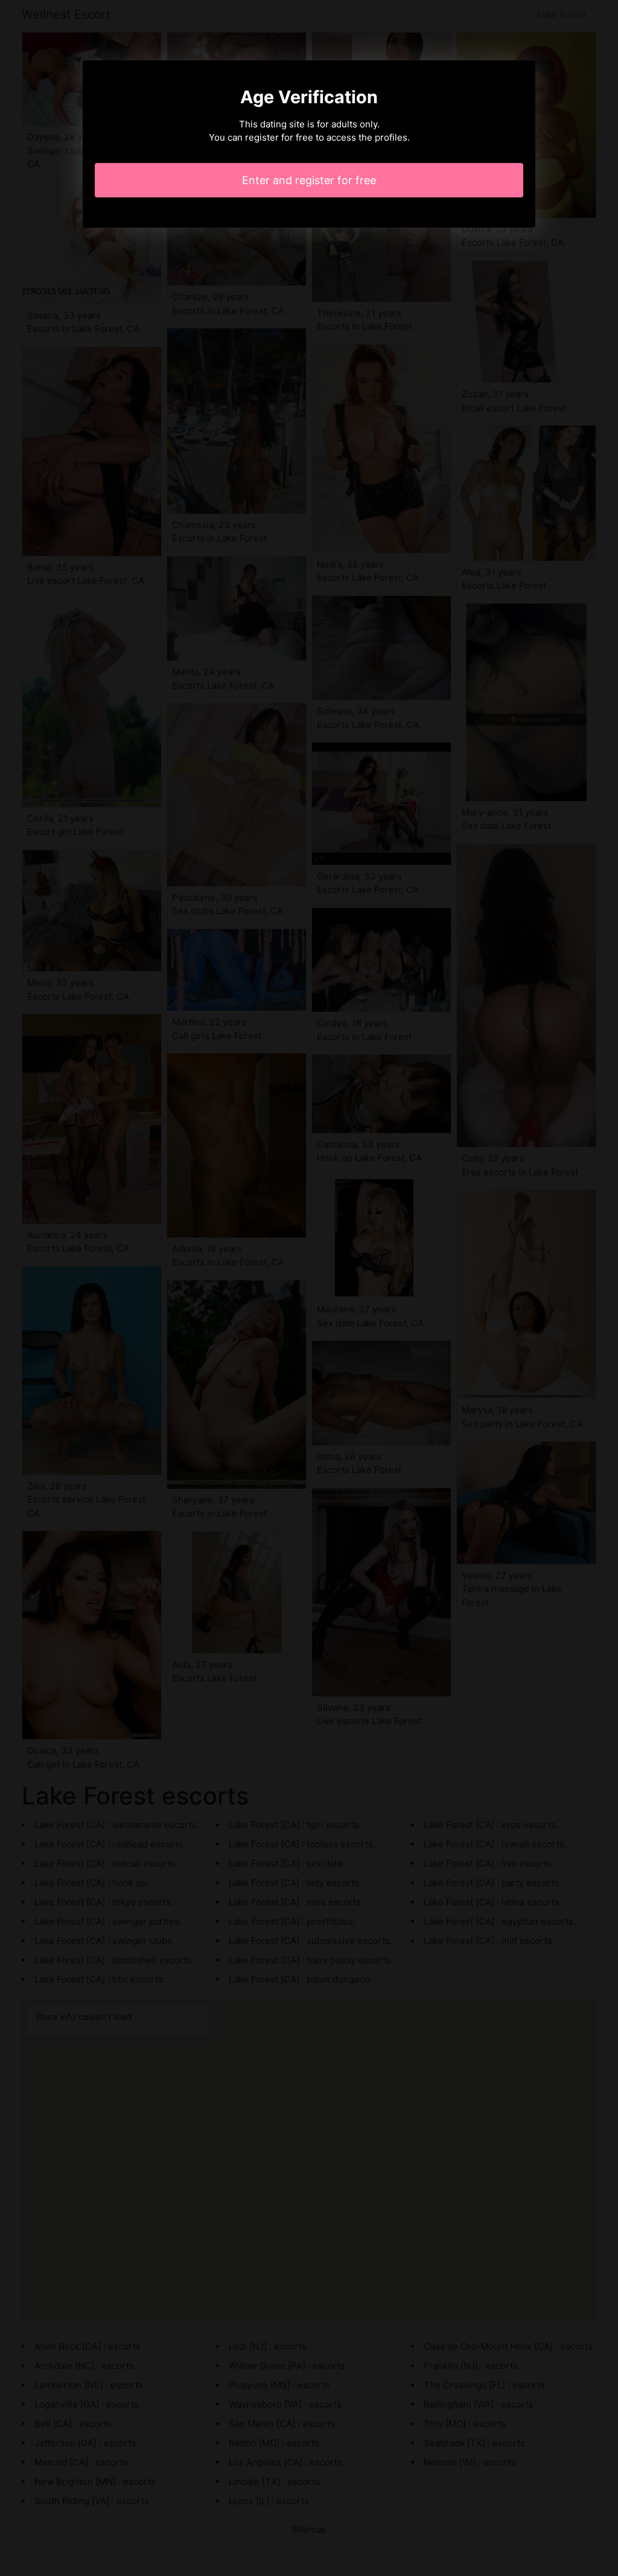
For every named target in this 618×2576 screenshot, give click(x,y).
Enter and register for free (309, 180)
